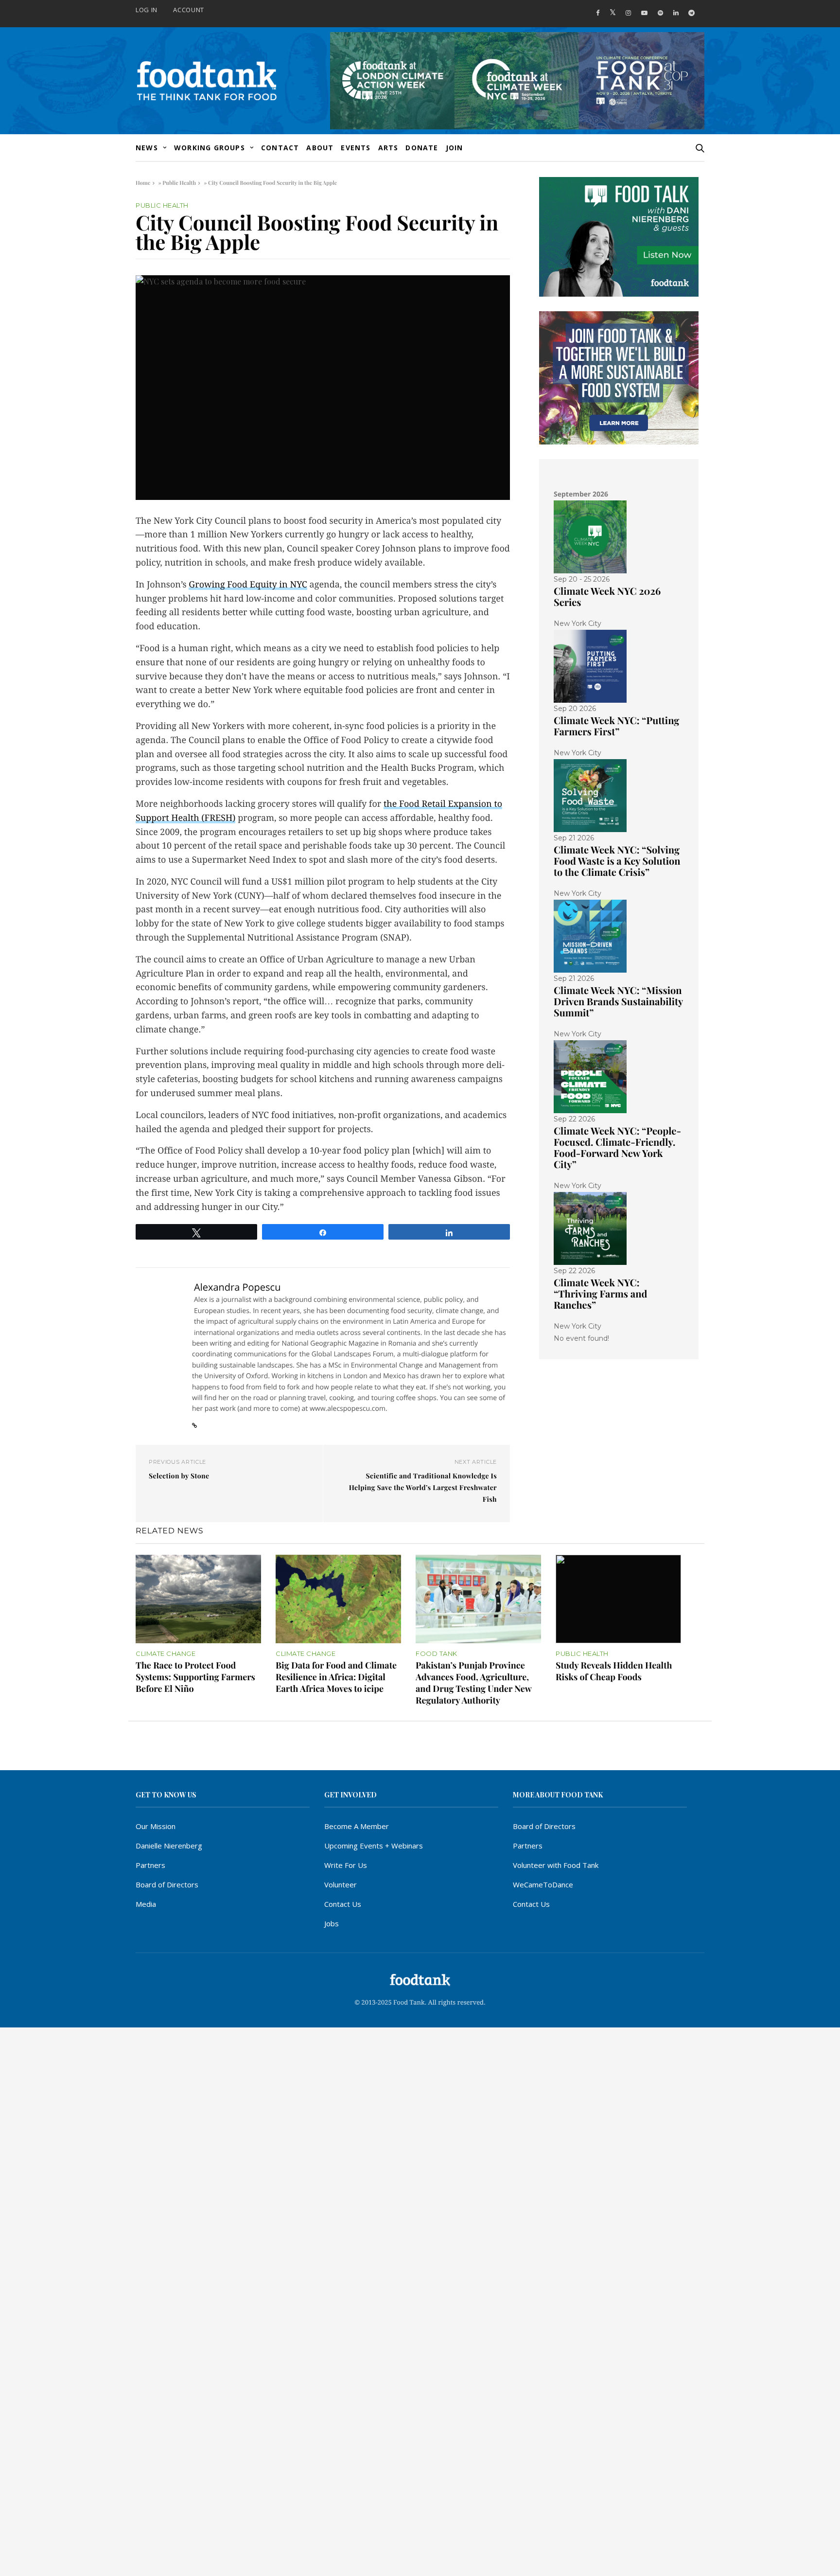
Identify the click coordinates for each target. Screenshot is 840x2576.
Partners (150, 1865)
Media (146, 1904)
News (147, 148)
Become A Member (357, 1826)
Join (455, 148)
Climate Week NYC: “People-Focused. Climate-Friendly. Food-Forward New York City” (617, 1148)
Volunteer (341, 1884)
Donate (422, 148)
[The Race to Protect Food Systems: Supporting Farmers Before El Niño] (198, 1599)
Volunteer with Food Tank (556, 1865)
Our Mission (156, 1826)
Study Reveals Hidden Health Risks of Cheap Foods (614, 1671)
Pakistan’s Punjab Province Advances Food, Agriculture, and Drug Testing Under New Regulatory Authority (473, 1683)
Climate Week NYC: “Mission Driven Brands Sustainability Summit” (618, 1002)
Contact (280, 148)
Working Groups (210, 148)
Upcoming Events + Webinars (374, 1846)
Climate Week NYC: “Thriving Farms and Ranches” (600, 1294)
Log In (147, 10)
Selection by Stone (179, 1476)
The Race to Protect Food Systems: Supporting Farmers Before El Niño (195, 1677)
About (320, 148)
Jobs (332, 1923)
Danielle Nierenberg (169, 1846)
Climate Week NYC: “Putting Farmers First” (616, 726)
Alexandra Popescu (237, 1287)
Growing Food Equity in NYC (248, 585)
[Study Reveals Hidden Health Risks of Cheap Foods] (618, 1599)
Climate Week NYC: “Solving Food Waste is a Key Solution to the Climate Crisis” (617, 861)
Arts (388, 148)
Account (189, 10)
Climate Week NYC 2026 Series (607, 597)
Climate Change (166, 1654)
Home (143, 183)
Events (356, 148)
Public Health (179, 183)
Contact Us (343, 1904)
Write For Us (346, 1865)
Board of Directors (167, 1884)
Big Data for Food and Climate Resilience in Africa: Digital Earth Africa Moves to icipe (336, 1677)
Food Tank (437, 1654)
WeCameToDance (543, 1884)
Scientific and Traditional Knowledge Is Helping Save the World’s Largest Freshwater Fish (423, 1487)
